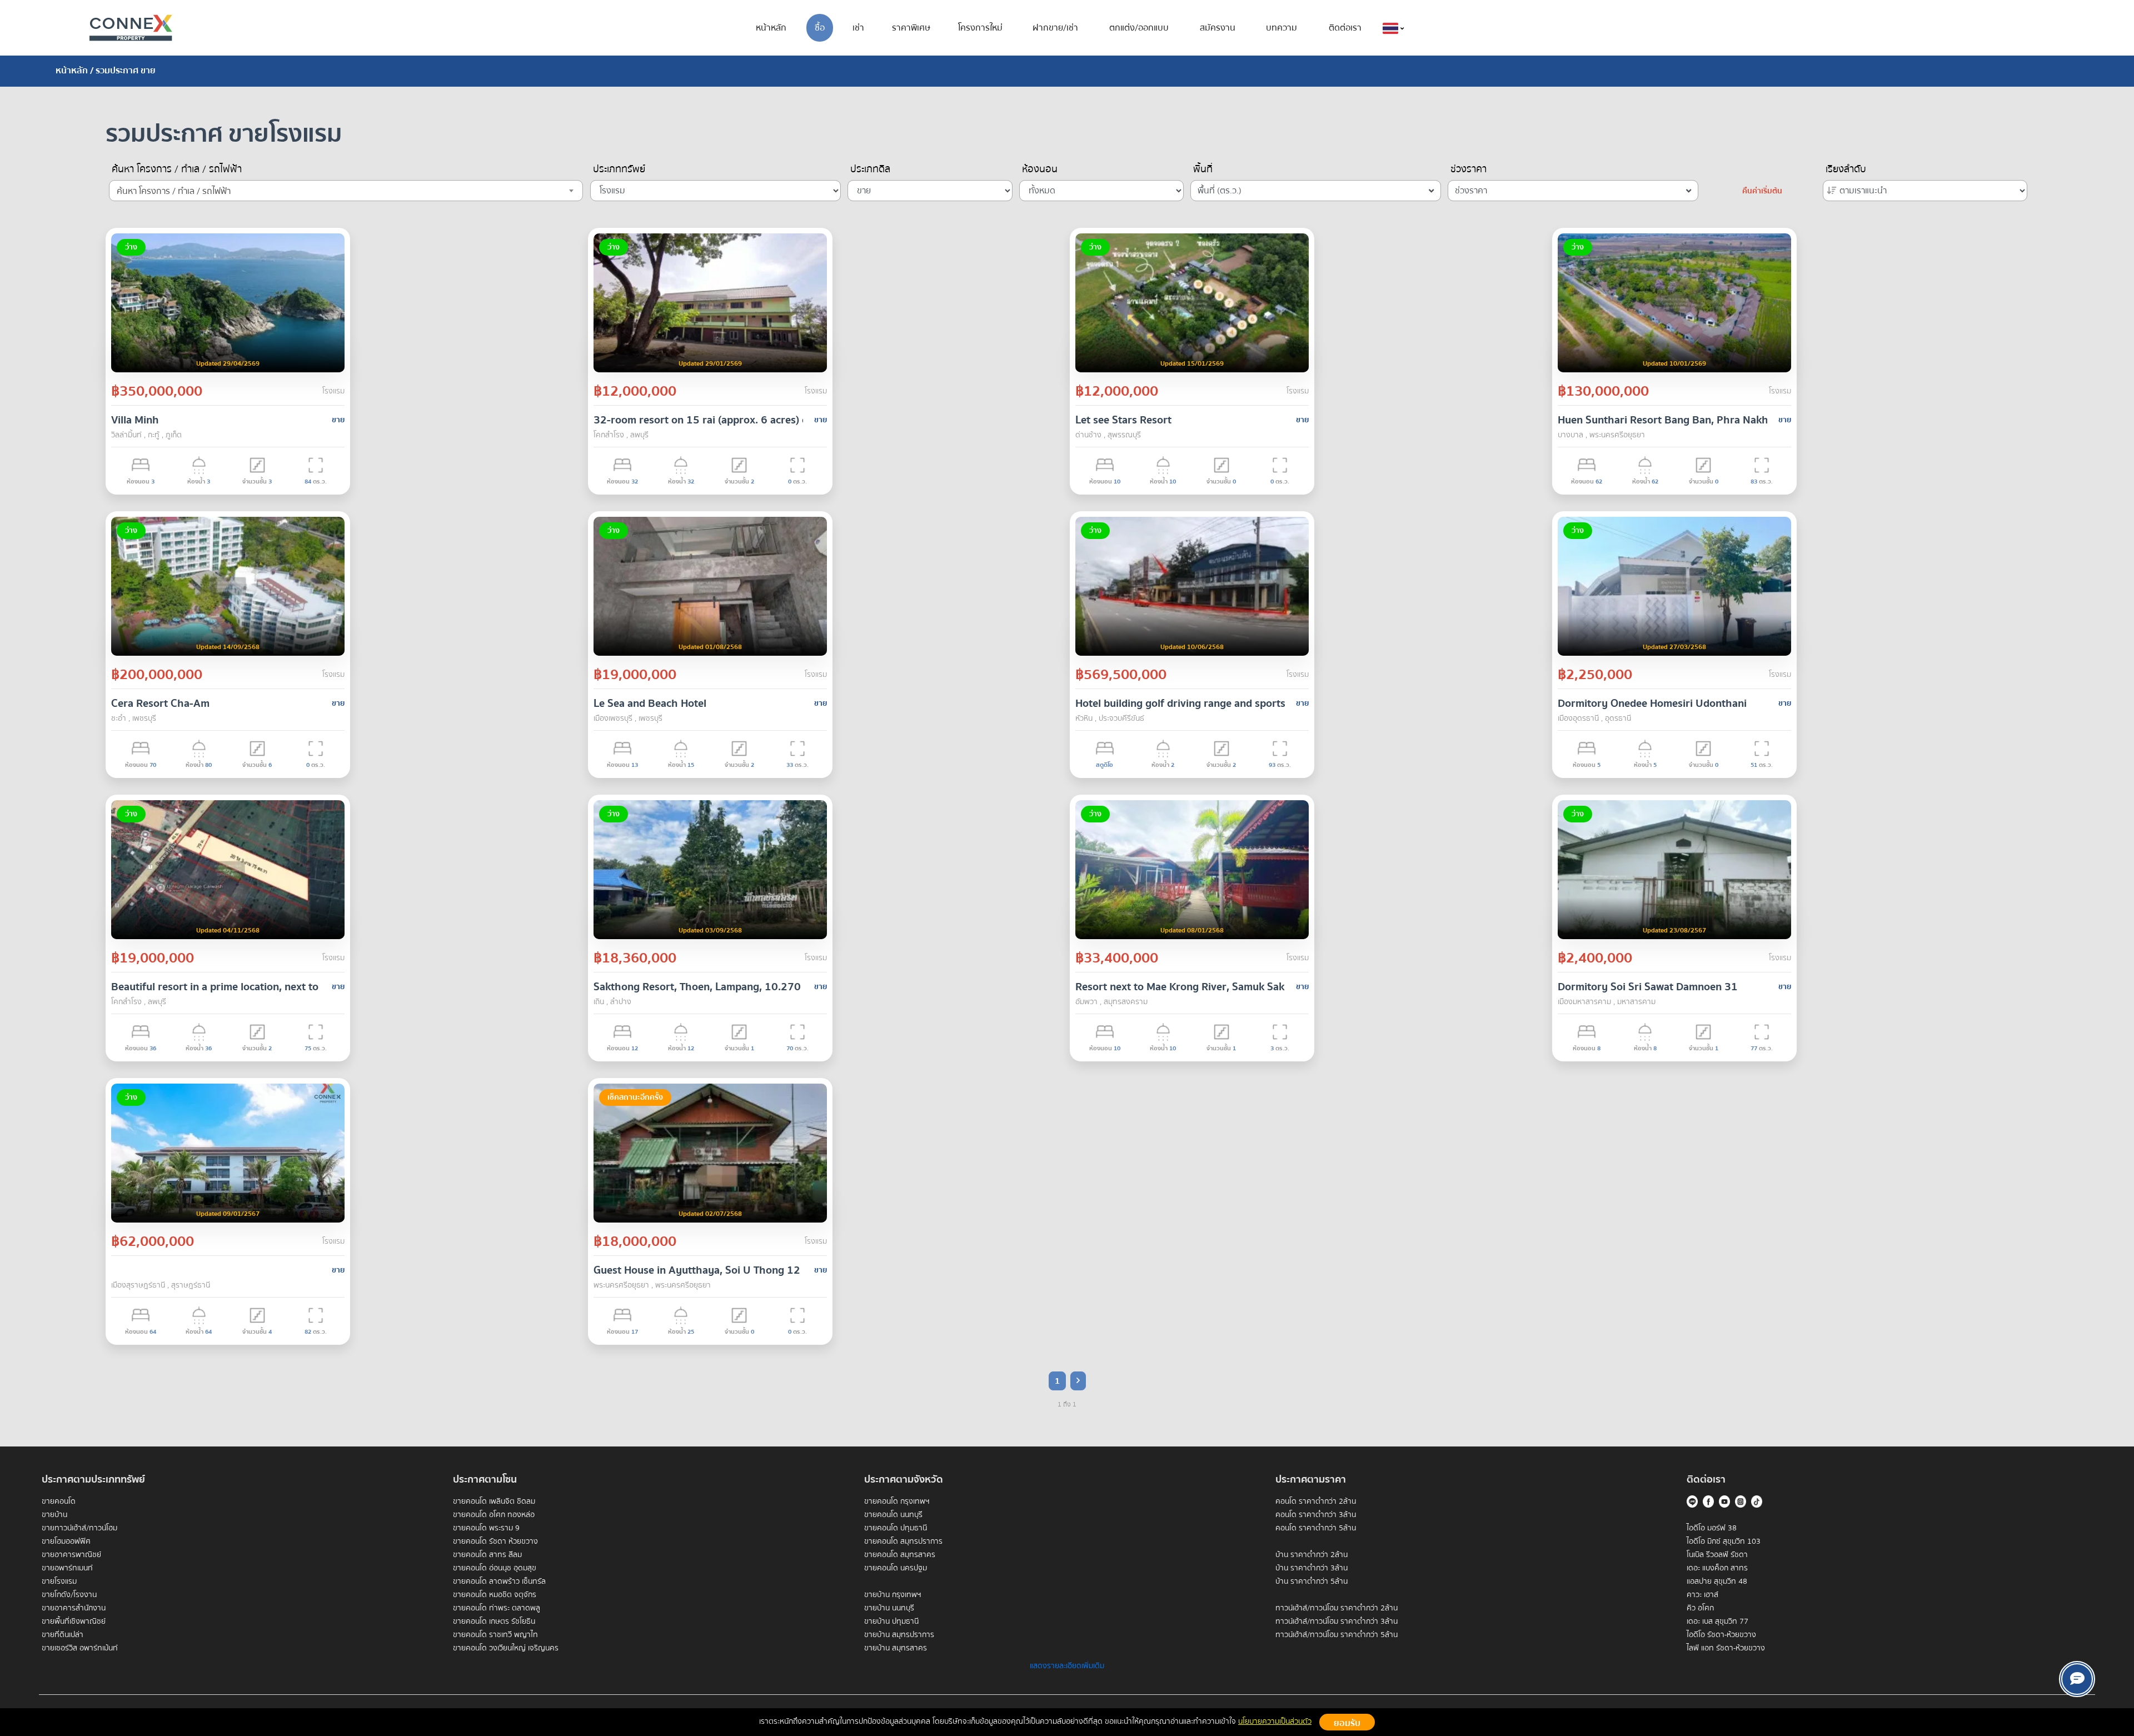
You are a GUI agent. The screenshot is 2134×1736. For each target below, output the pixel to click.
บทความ (1282, 28)
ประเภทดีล (870, 169)
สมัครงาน (1218, 28)
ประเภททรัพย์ (619, 169)
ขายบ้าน (54, 1515)
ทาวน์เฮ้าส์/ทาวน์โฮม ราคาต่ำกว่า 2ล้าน (1337, 1608)
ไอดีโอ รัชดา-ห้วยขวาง (1721, 1635)
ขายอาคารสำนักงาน (74, 1608)
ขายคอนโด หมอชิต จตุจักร (495, 1595)
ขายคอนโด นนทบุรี (893, 1515)
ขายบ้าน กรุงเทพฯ (893, 1595)
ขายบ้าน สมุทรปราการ (899, 1635)
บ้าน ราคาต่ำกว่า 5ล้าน (1312, 1582)
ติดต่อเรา (1345, 28)
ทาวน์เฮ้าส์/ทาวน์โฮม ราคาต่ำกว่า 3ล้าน (1337, 1622)
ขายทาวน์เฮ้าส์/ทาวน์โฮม (79, 1528)
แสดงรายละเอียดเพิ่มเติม (1067, 1666)
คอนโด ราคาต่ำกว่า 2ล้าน (1316, 1501)
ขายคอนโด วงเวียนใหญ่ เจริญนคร (506, 1648)
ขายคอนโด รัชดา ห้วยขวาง (495, 1542)
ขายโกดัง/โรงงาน (69, 1595)
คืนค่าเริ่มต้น (1762, 191)
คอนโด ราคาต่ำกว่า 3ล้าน (1316, 1515)
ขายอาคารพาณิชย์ (71, 1555)
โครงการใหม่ (980, 28)
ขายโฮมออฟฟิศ (66, 1542)
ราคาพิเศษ (911, 28)
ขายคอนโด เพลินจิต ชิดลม (494, 1501)
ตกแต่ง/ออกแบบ (1139, 28)
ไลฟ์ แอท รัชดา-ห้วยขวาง (1726, 1648)
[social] (2077, 1679)
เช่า (858, 28)
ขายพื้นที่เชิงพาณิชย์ (74, 1622)
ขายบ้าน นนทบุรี (889, 1608)
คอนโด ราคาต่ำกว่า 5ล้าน (1316, 1528)
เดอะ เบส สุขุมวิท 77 (1717, 1622)
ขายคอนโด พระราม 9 (486, 1528)
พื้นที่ (1203, 169)
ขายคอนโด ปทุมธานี (896, 1528)
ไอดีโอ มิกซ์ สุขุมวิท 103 (1724, 1542)
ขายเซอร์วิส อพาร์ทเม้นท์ (80, 1648)
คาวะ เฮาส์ (1702, 1595)
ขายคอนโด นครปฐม (896, 1568)
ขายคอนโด (59, 1501)
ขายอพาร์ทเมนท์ (67, 1568)
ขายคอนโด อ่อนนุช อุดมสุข (495, 1568)
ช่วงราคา (1469, 169)
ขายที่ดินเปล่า (63, 1635)
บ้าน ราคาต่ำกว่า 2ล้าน (1312, 1555)
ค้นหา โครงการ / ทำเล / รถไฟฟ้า (177, 169)
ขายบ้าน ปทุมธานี (891, 1622)
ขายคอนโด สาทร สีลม (487, 1555)
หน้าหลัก (771, 28)
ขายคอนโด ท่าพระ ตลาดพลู (497, 1608)
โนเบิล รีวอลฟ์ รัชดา (1717, 1555)
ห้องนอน (1040, 169)
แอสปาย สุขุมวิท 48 (1717, 1582)
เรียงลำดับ (1846, 169)
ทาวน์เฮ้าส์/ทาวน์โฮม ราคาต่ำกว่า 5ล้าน (1337, 1635)
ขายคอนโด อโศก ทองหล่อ (494, 1515)
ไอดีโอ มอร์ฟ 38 (1712, 1528)
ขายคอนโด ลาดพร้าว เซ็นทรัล (499, 1582)
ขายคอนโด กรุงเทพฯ (897, 1501)
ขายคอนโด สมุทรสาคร (900, 1555)
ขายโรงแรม (59, 1582)
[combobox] (346, 191)
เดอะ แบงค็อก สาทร (1717, 1568)
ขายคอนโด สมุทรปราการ (903, 1542)
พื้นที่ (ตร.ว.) (1220, 191)
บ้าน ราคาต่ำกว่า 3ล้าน (1312, 1568)
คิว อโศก (1700, 1608)
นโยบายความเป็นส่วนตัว (1275, 1722)
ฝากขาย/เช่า (1055, 28)
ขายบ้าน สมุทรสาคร (896, 1648)
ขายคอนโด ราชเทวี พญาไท (495, 1635)
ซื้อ (820, 28)
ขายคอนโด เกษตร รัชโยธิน (494, 1622)
